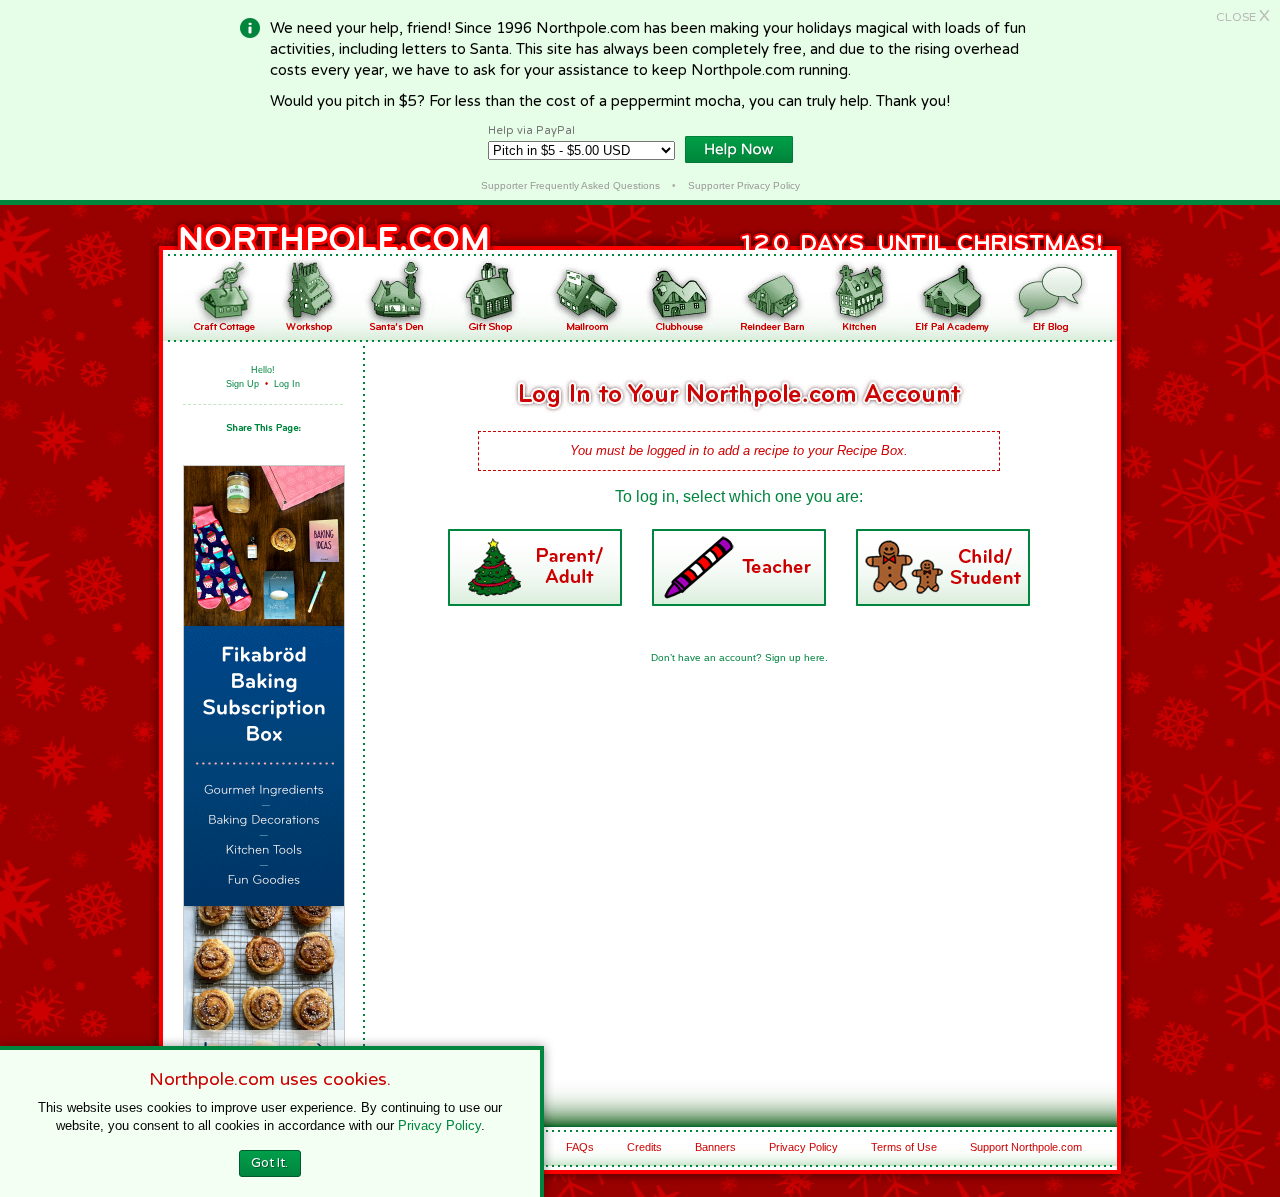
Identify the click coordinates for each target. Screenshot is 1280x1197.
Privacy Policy (803, 1147)
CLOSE (1243, 17)
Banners (715, 1147)
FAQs (580, 1147)
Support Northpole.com (1026, 1147)
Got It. (269, 1163)
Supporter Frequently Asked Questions (570, 185)
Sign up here (795, 657)
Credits (644, 1147)
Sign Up (242, 384)
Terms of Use (904, 1147)
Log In (287, 384)
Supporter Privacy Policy (744, 185)
